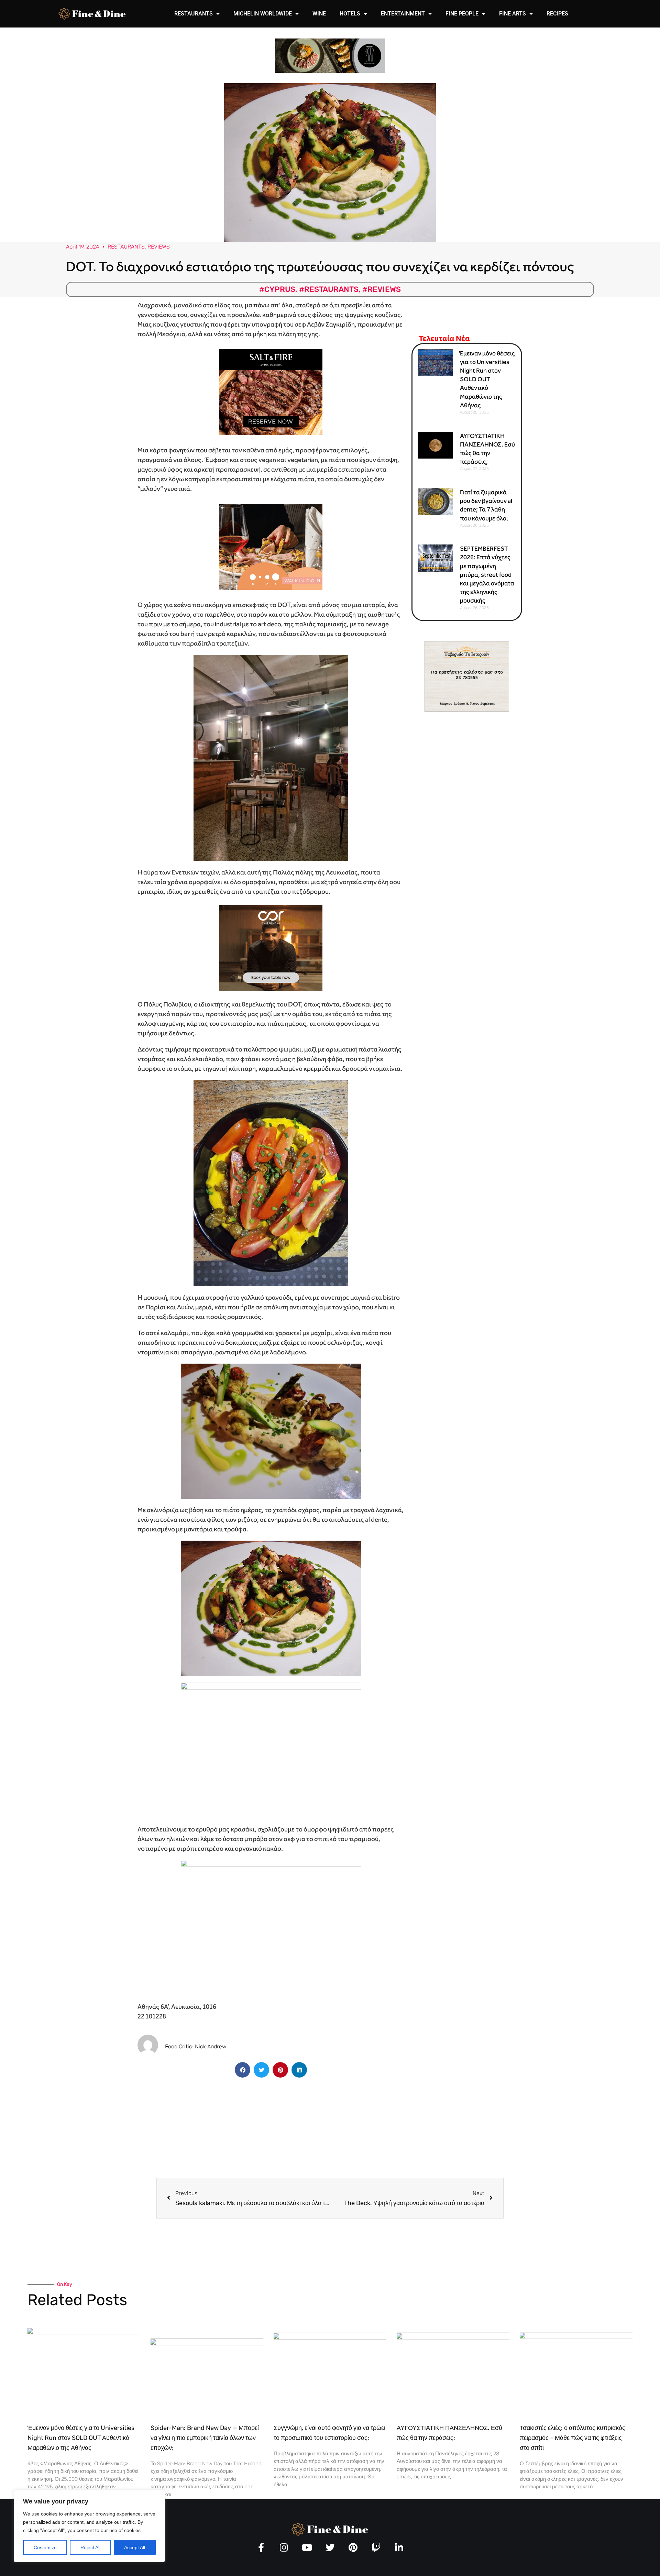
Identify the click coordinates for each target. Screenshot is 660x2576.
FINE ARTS (513, 14)
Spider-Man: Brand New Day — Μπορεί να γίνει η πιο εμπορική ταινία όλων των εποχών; (205, 2438)
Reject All (90, 2547)
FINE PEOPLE (462, 14)
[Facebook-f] (261, 2547)
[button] (243, 2070)
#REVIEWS (382, 289)
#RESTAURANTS (329, 289)
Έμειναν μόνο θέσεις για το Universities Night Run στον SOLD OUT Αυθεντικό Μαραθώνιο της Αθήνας (487, 379)
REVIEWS (159, 247)
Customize (45, 2547)
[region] (89, 2526)
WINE (319, 14)
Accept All (135, 2547)
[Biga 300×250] (271, 546)
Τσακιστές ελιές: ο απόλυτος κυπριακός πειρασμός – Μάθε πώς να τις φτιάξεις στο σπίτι (573, 2438)
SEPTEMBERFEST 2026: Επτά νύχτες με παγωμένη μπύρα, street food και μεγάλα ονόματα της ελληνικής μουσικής (487, 575)
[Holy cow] (330, 55)
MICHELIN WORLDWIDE (263, 14)
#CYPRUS (277, 289)
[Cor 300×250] (271, 947)
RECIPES (557, 14)
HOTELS (350, 14)
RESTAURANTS (194, 14)
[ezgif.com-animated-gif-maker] (271, 391)
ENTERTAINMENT (403, 14)
